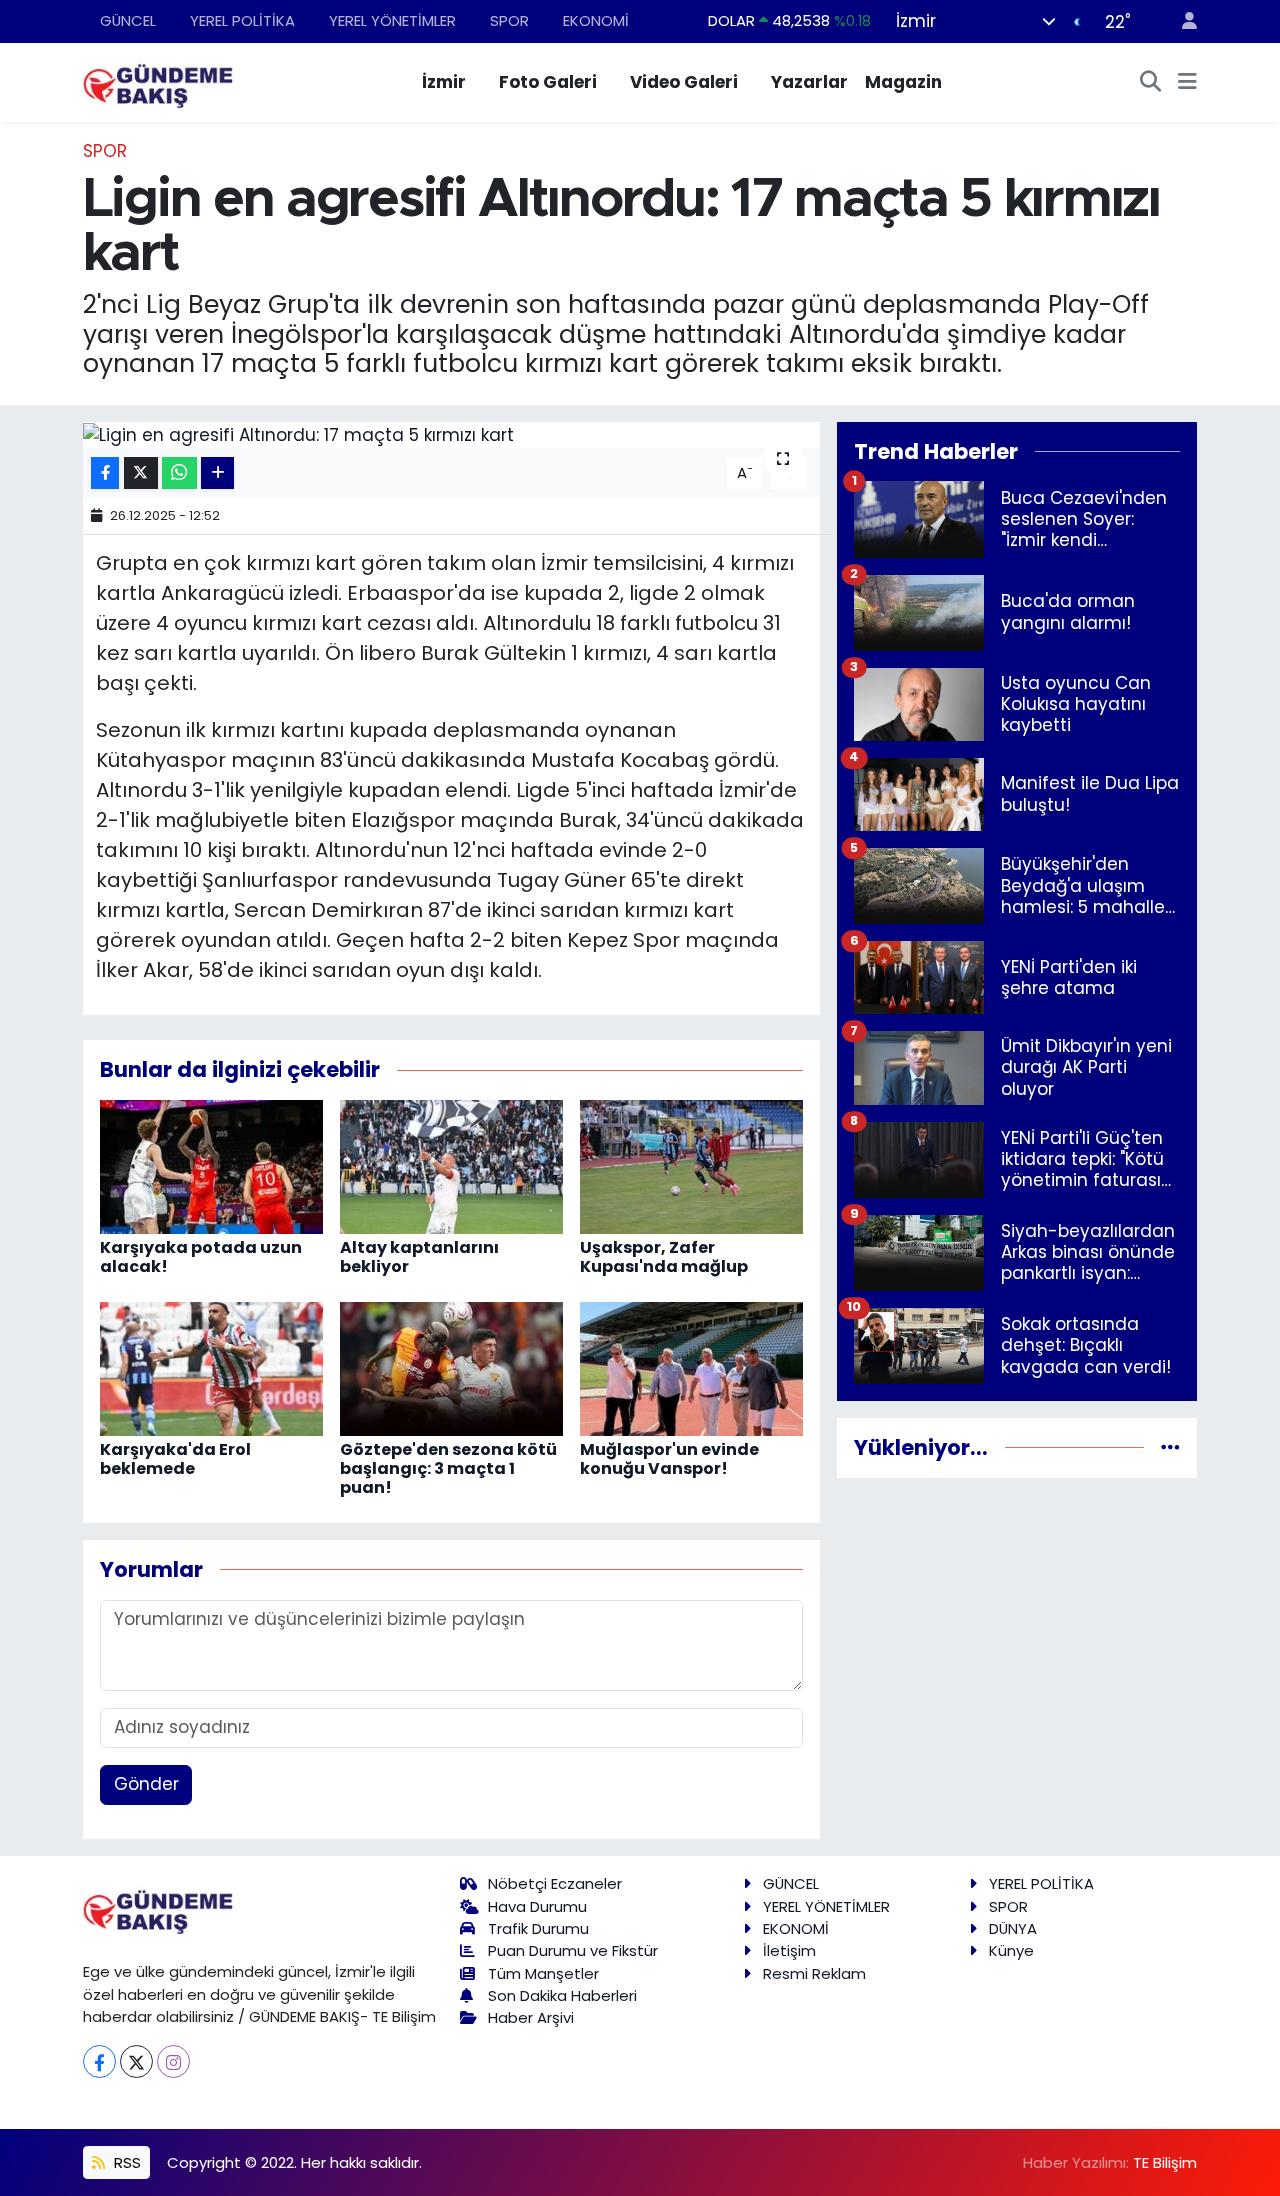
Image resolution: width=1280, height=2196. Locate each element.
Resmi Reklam (814, 1973)
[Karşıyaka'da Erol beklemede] (211, 1367)
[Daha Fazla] (217, 473)
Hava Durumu (537, 1906)
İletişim (789, 1950)
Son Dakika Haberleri (562, 1995)
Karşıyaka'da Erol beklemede (175, 1459)
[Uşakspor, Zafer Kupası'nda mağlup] (691, 1165)
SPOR (509, 20)
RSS (125, 2162)
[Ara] (1151, 83)
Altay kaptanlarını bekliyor (419, 1257)
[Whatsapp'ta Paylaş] (179, 473)
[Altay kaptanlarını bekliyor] (451, 1165)
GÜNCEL (128, 20)
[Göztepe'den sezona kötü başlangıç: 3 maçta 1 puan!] (451, 1367)
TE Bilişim (1165, 2162)
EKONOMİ (596, 20)
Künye (1011, 1950)
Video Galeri (684, 82)
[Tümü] (1170, 1447)
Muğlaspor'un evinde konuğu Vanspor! (669, 1459)
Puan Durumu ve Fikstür (573, 1950)
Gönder (146, 1784)
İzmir (444, 82)
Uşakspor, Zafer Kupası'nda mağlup (664, 1257)
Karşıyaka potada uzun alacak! (201, 1257)
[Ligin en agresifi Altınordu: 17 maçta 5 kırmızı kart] (451, 435)
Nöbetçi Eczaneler (555, 1883)
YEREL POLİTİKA (242, 20)
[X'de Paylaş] (141, 473)
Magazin (903, 82)
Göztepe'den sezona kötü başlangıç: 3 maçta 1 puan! (448, 1468)
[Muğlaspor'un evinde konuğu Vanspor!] (691, 1367)
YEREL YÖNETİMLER (392, 20)
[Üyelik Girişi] (1181, 21)
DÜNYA (1013, 1928)
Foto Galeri (548, 82)
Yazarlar (809, 82)
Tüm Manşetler (543, 1973)
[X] (136, 2061)
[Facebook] (99, 2061)
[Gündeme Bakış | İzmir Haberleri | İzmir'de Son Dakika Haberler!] (158, 81)
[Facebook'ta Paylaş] (105, 473)
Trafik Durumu (538, 1928)
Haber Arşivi (531, 2017)
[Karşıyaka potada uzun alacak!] (211, 1165)
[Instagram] (173, 2061)
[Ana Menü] (1187, 83)
